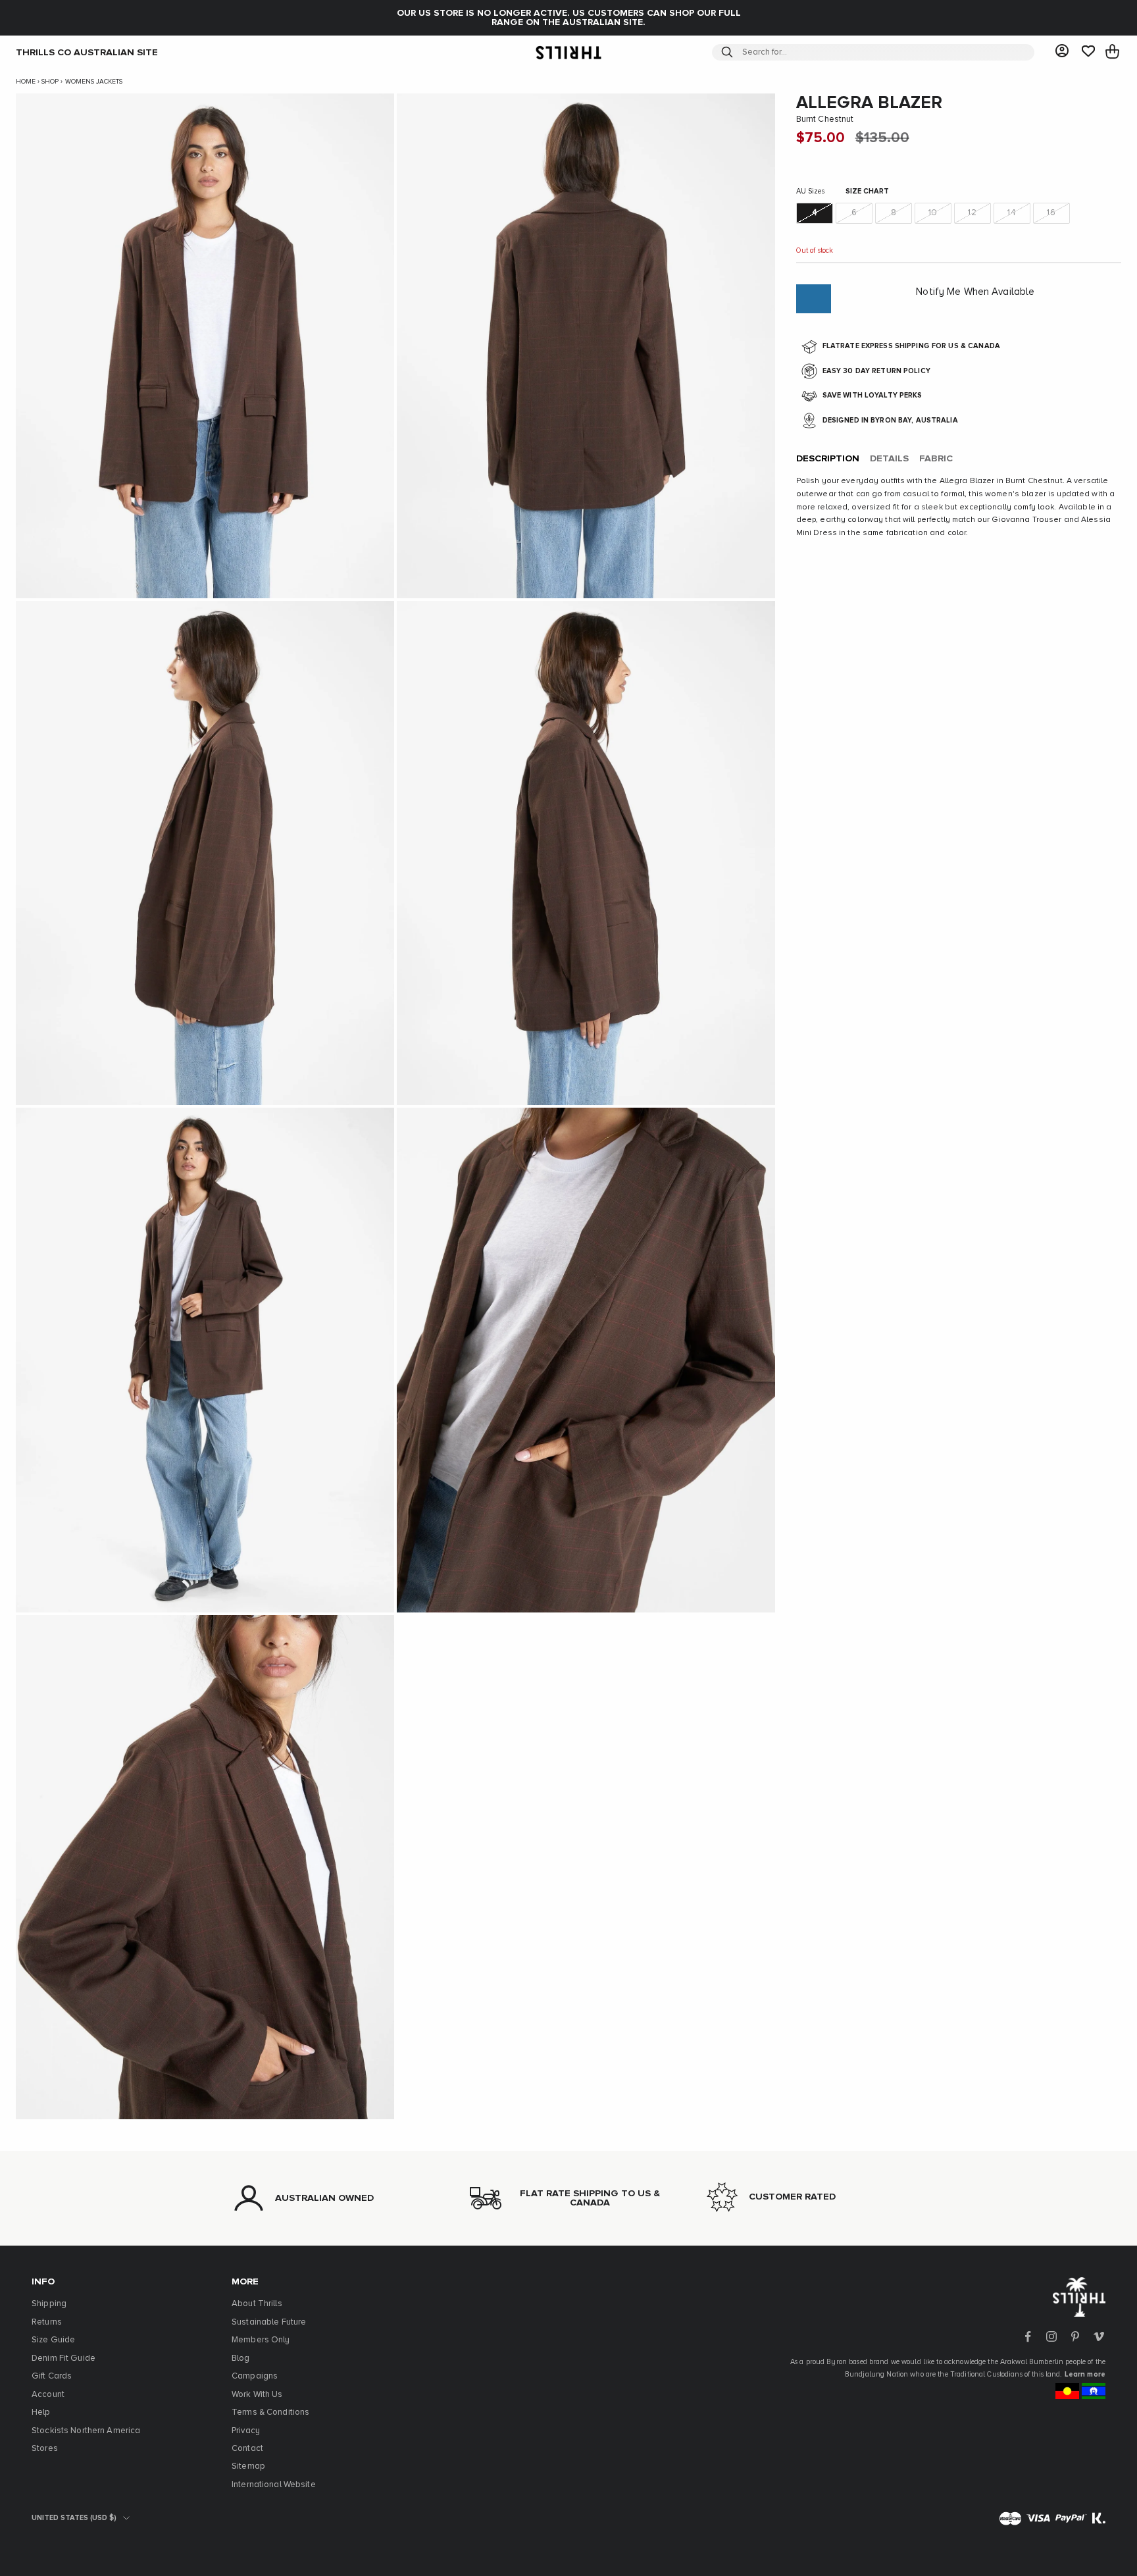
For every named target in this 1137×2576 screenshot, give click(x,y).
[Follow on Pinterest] (1075, 2336)
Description (828, 459)
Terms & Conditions (270, 2412)
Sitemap (248, 2466)
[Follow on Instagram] (1051, 2336)
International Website (274, 2485)
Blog (241, 2358)
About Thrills (257, 2304)
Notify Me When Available (975, 293)
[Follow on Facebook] (1028, 2336)
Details (889, 459)
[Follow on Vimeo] (1099, 2336)
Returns (47, 2322)
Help (41, 2412)
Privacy (246, 2431)
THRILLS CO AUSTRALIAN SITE (87, 52)
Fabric (936, 459)
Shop (50, 82)
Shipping (49, 2304)
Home (26, 82)
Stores (45, 2449)
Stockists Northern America (86, 2431)
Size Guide (53, 2340)
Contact (247, 2449)
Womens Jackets (94, 82)
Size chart (867, 192)
